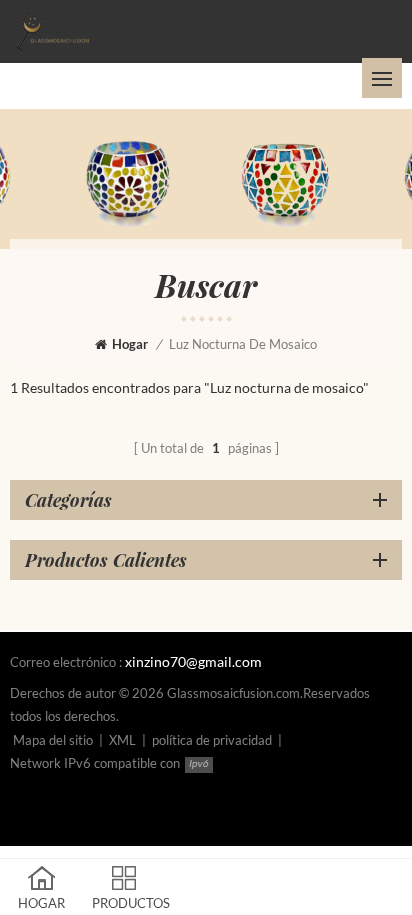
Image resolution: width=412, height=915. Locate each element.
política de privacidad (212, 740)
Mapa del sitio (53, 740)
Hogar (130, 344)
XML (122, 740)
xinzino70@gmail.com (193, 661)
